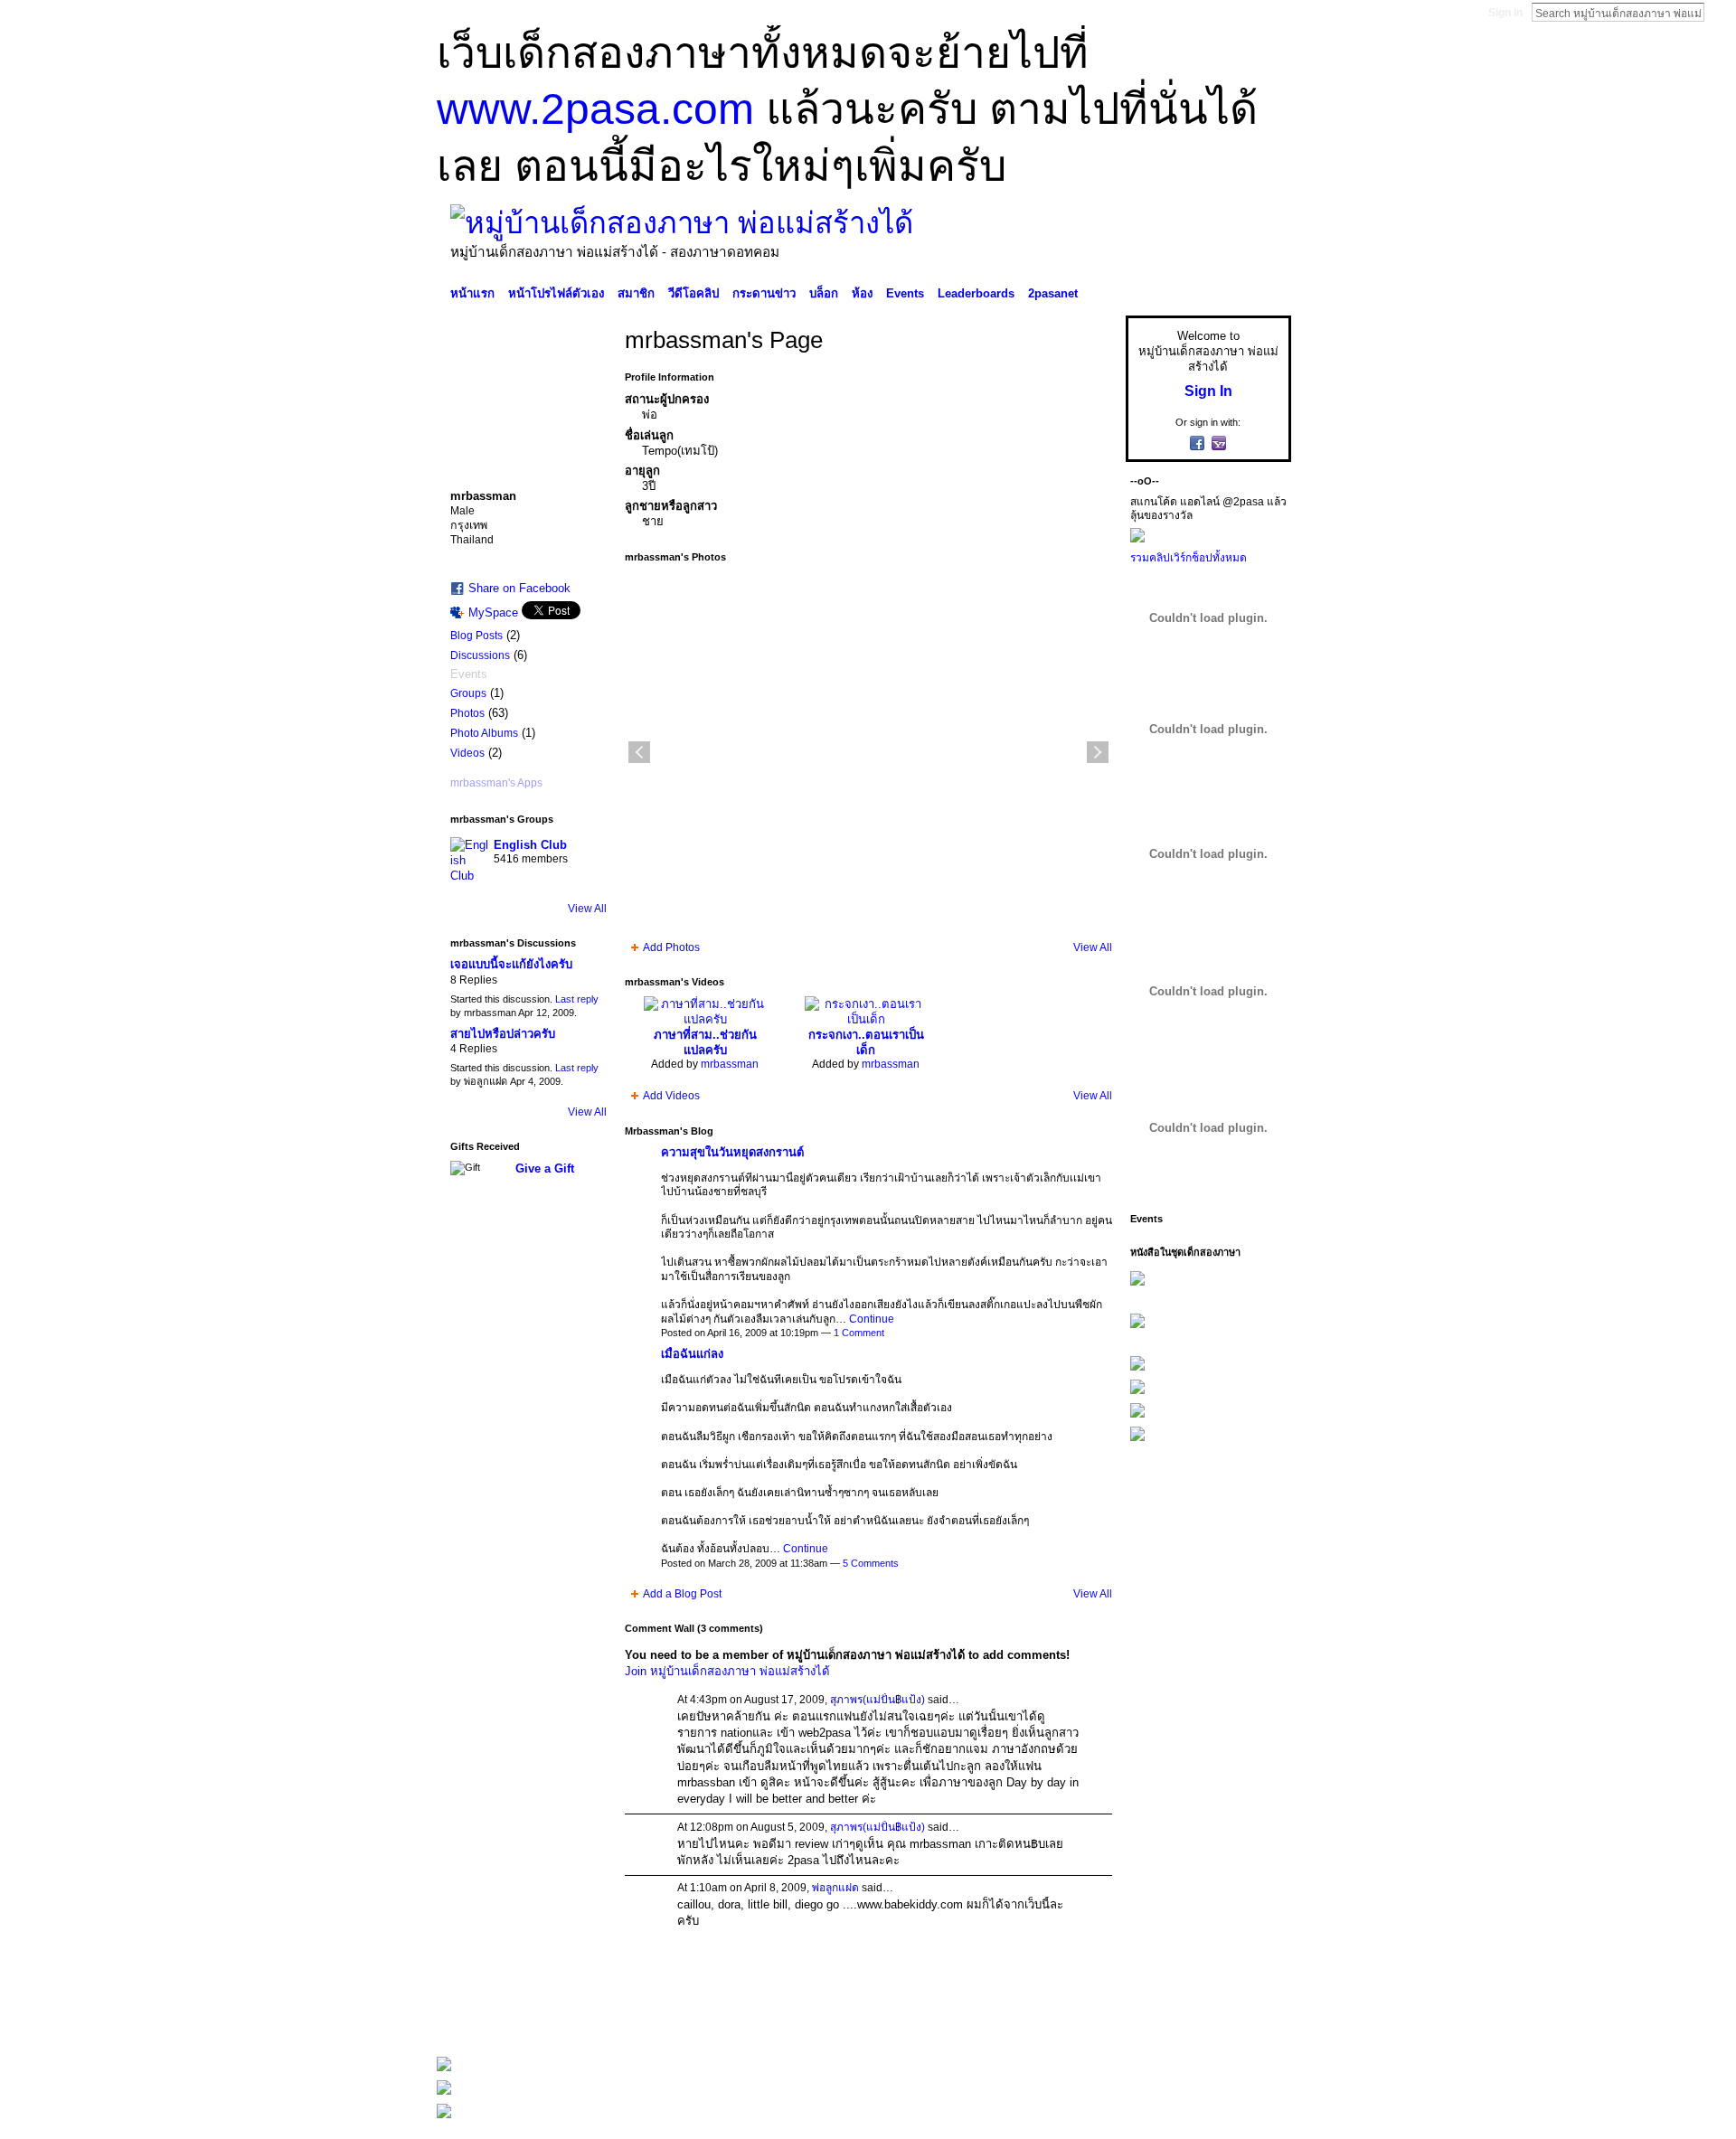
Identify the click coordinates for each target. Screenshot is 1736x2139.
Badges (1086, 2019)
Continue (872, 1319)
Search (1719, 12)
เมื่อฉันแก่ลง (692, 1354)
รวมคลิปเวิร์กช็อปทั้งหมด (1189, 558)
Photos (467, 713)
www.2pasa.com (595, 109)
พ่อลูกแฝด (835, 1888)
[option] (868, 752)
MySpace (493, 612)
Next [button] (1098, 752)
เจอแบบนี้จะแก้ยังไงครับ (511, 964)
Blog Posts (476, 636)
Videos (467, 753)
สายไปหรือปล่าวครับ (503, 1034)
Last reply (577, 999)
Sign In (1505, 13)
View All (587, 909)
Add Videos (671, 1096)
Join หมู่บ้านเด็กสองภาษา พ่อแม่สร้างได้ (727, 1671)
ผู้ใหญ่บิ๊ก (569, 2019)
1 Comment (859, 1333)
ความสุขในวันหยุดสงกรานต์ (732, 1152)
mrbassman (730, 1064)
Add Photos (671, 947)
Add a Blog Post (682, 1594)
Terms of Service (1250, 2019)
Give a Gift (545, 1168)
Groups (468, 693)
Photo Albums (484, 733)
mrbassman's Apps (496, 783)
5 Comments (871, 1563)
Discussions (480, 655)
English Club (530, 845)
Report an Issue (1157, 2019)
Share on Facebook (519, 588)
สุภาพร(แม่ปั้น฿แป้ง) (877, 1700)
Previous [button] (639, 752)
